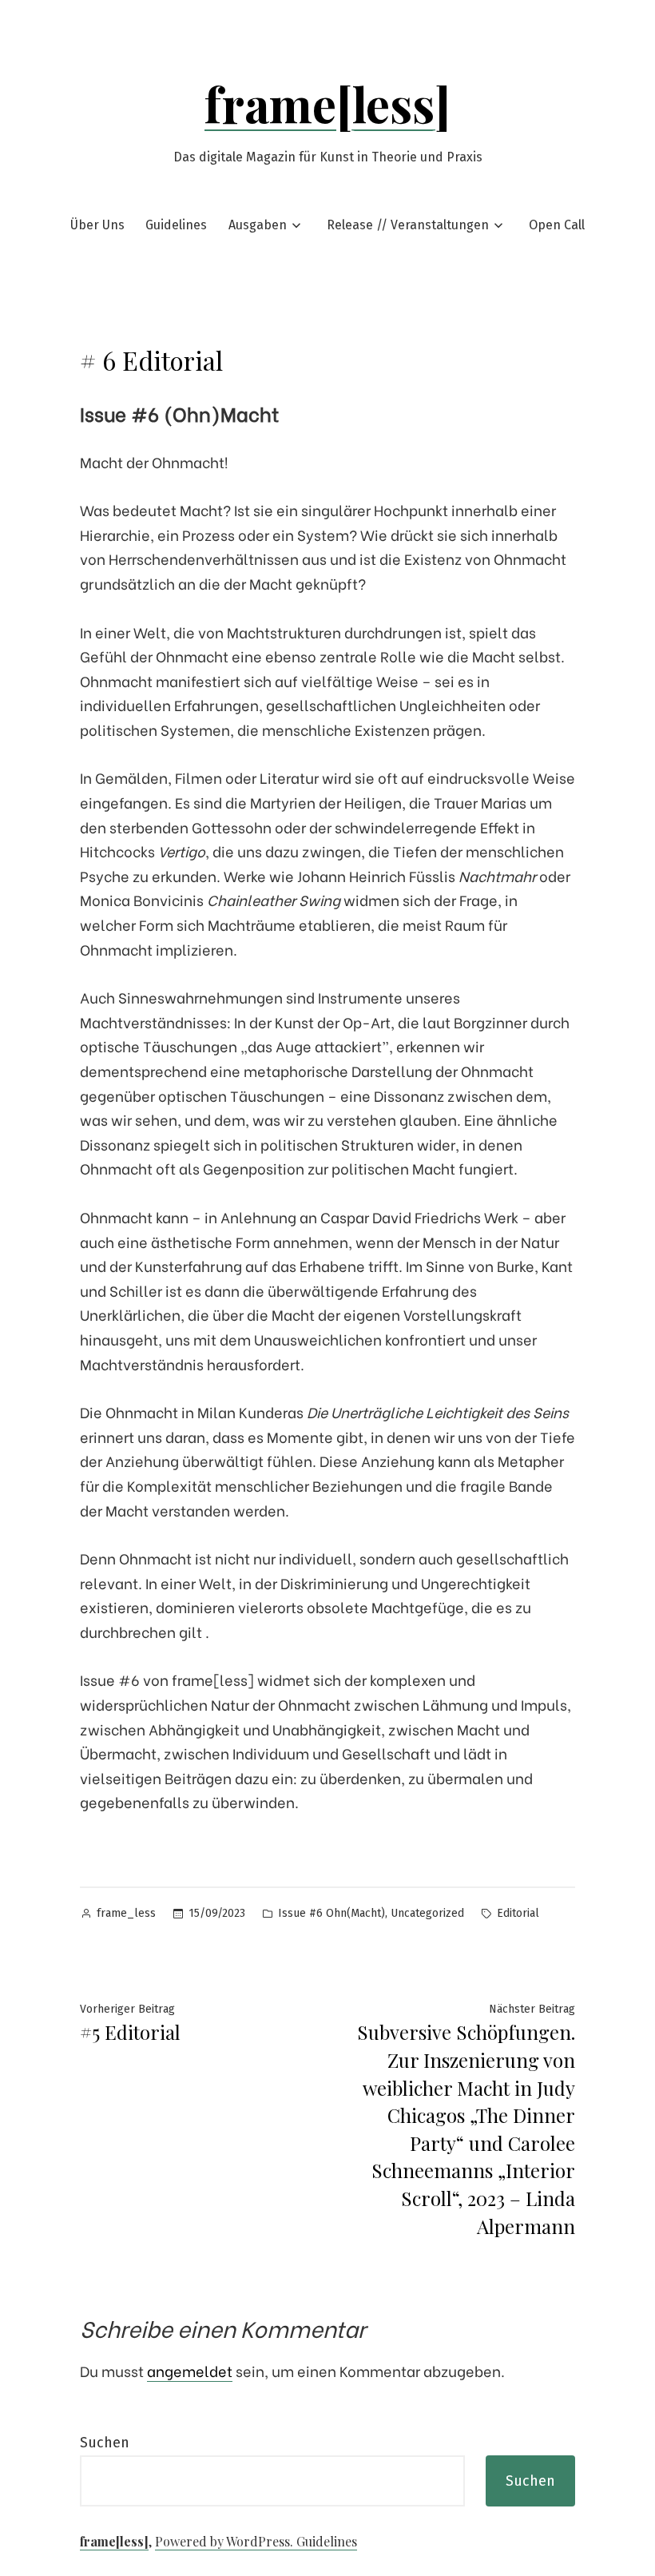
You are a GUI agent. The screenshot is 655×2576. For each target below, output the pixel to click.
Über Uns (97, 225)
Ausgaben (258, 225)
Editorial (518, 1913)
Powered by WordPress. (226, 2541)
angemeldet (190, 2370)
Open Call (557, 225)
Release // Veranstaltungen (408, 225)
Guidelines (176, 225)
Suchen (105, 2443)
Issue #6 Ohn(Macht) (331, 1913)
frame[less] (327, 103)
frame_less (126, 1913)
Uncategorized (427, 1913)
